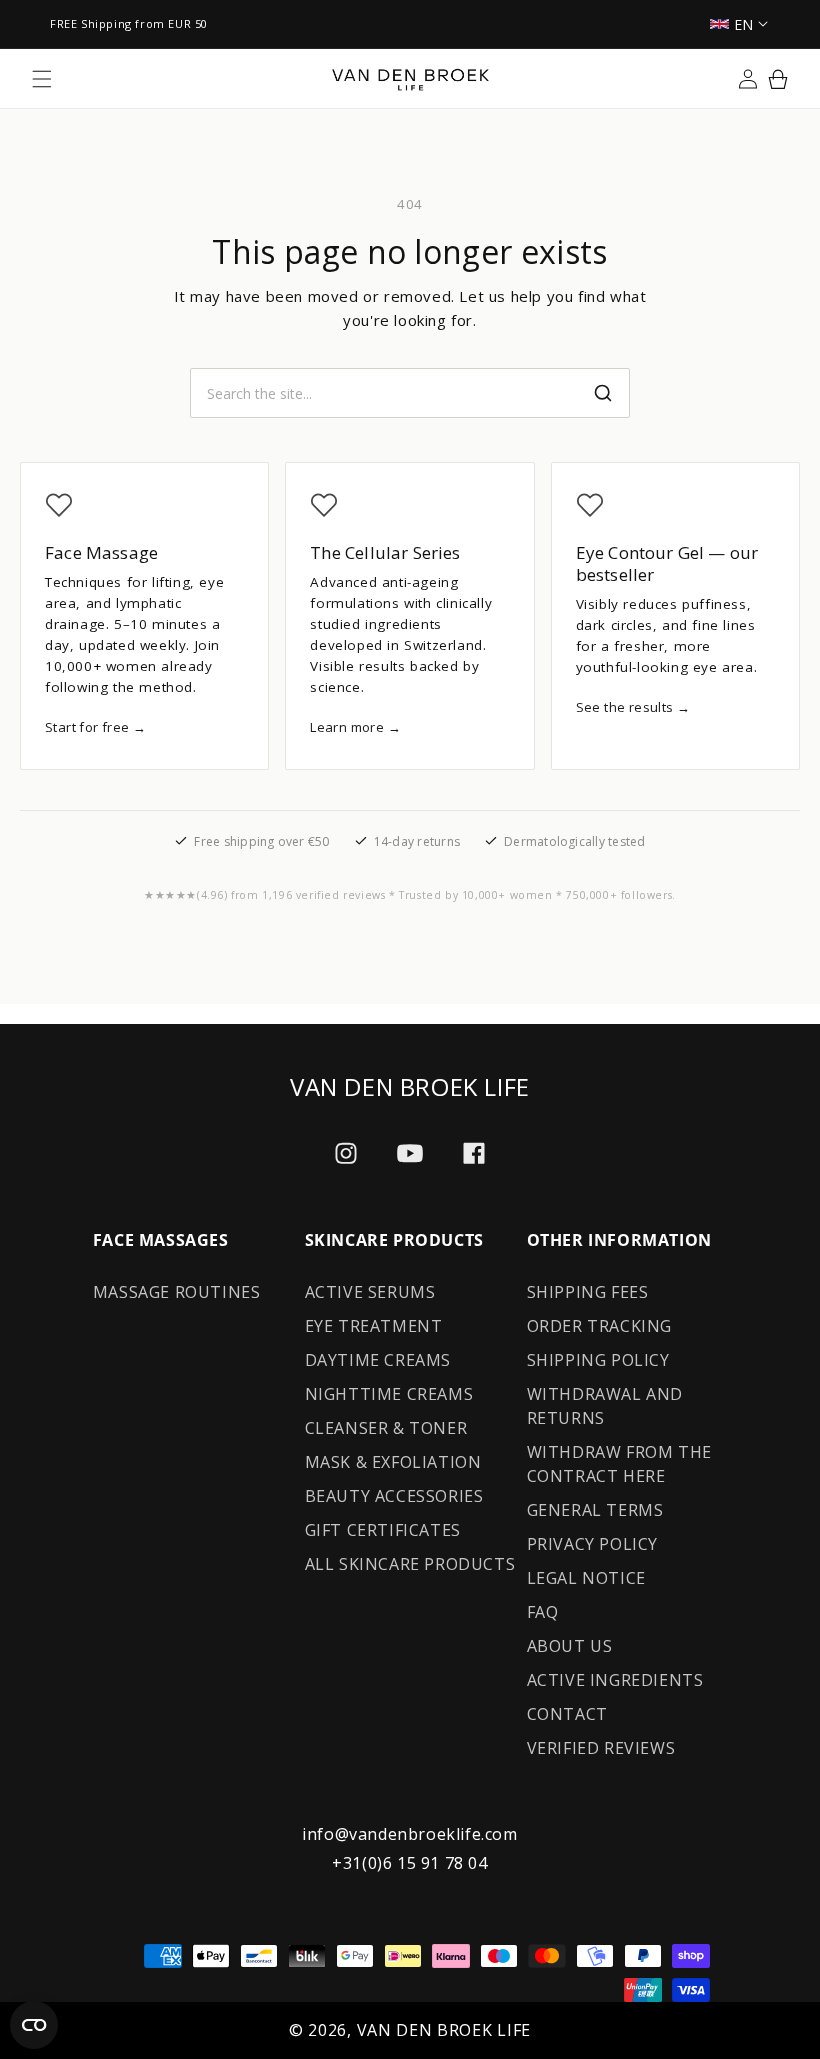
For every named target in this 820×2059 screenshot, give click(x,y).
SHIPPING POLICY (598, 1360)
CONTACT (567, 1714)
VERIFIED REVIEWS (601, 1748)
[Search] (603, 393)
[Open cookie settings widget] (34, 2025)
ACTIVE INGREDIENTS (615, 1680)
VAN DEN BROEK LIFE (444, 2030)
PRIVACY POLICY (592, 1544)
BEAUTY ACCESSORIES (394, 1496)
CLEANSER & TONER (386, 1428)
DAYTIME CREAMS (378, 1360)
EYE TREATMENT (374, 1326)
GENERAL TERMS (595, 1510)
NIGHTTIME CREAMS (389, 1394)
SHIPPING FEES (588, 1292)
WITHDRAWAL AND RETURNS (605, 1406)
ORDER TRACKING (599, 1326)
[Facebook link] (474, 1153)
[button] (42, 79)
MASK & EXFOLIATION (393, 1462)
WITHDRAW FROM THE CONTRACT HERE (619, 1464)
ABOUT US (570, 1646)
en (744, 24)
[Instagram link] (346, 1153)
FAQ (543, 1612)
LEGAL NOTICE (586, 1578)
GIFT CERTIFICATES (383, 1530)
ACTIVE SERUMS (370, 1292)
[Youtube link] (410, 1153)
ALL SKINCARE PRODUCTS (410, 1564)
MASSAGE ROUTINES (177, 1292)
